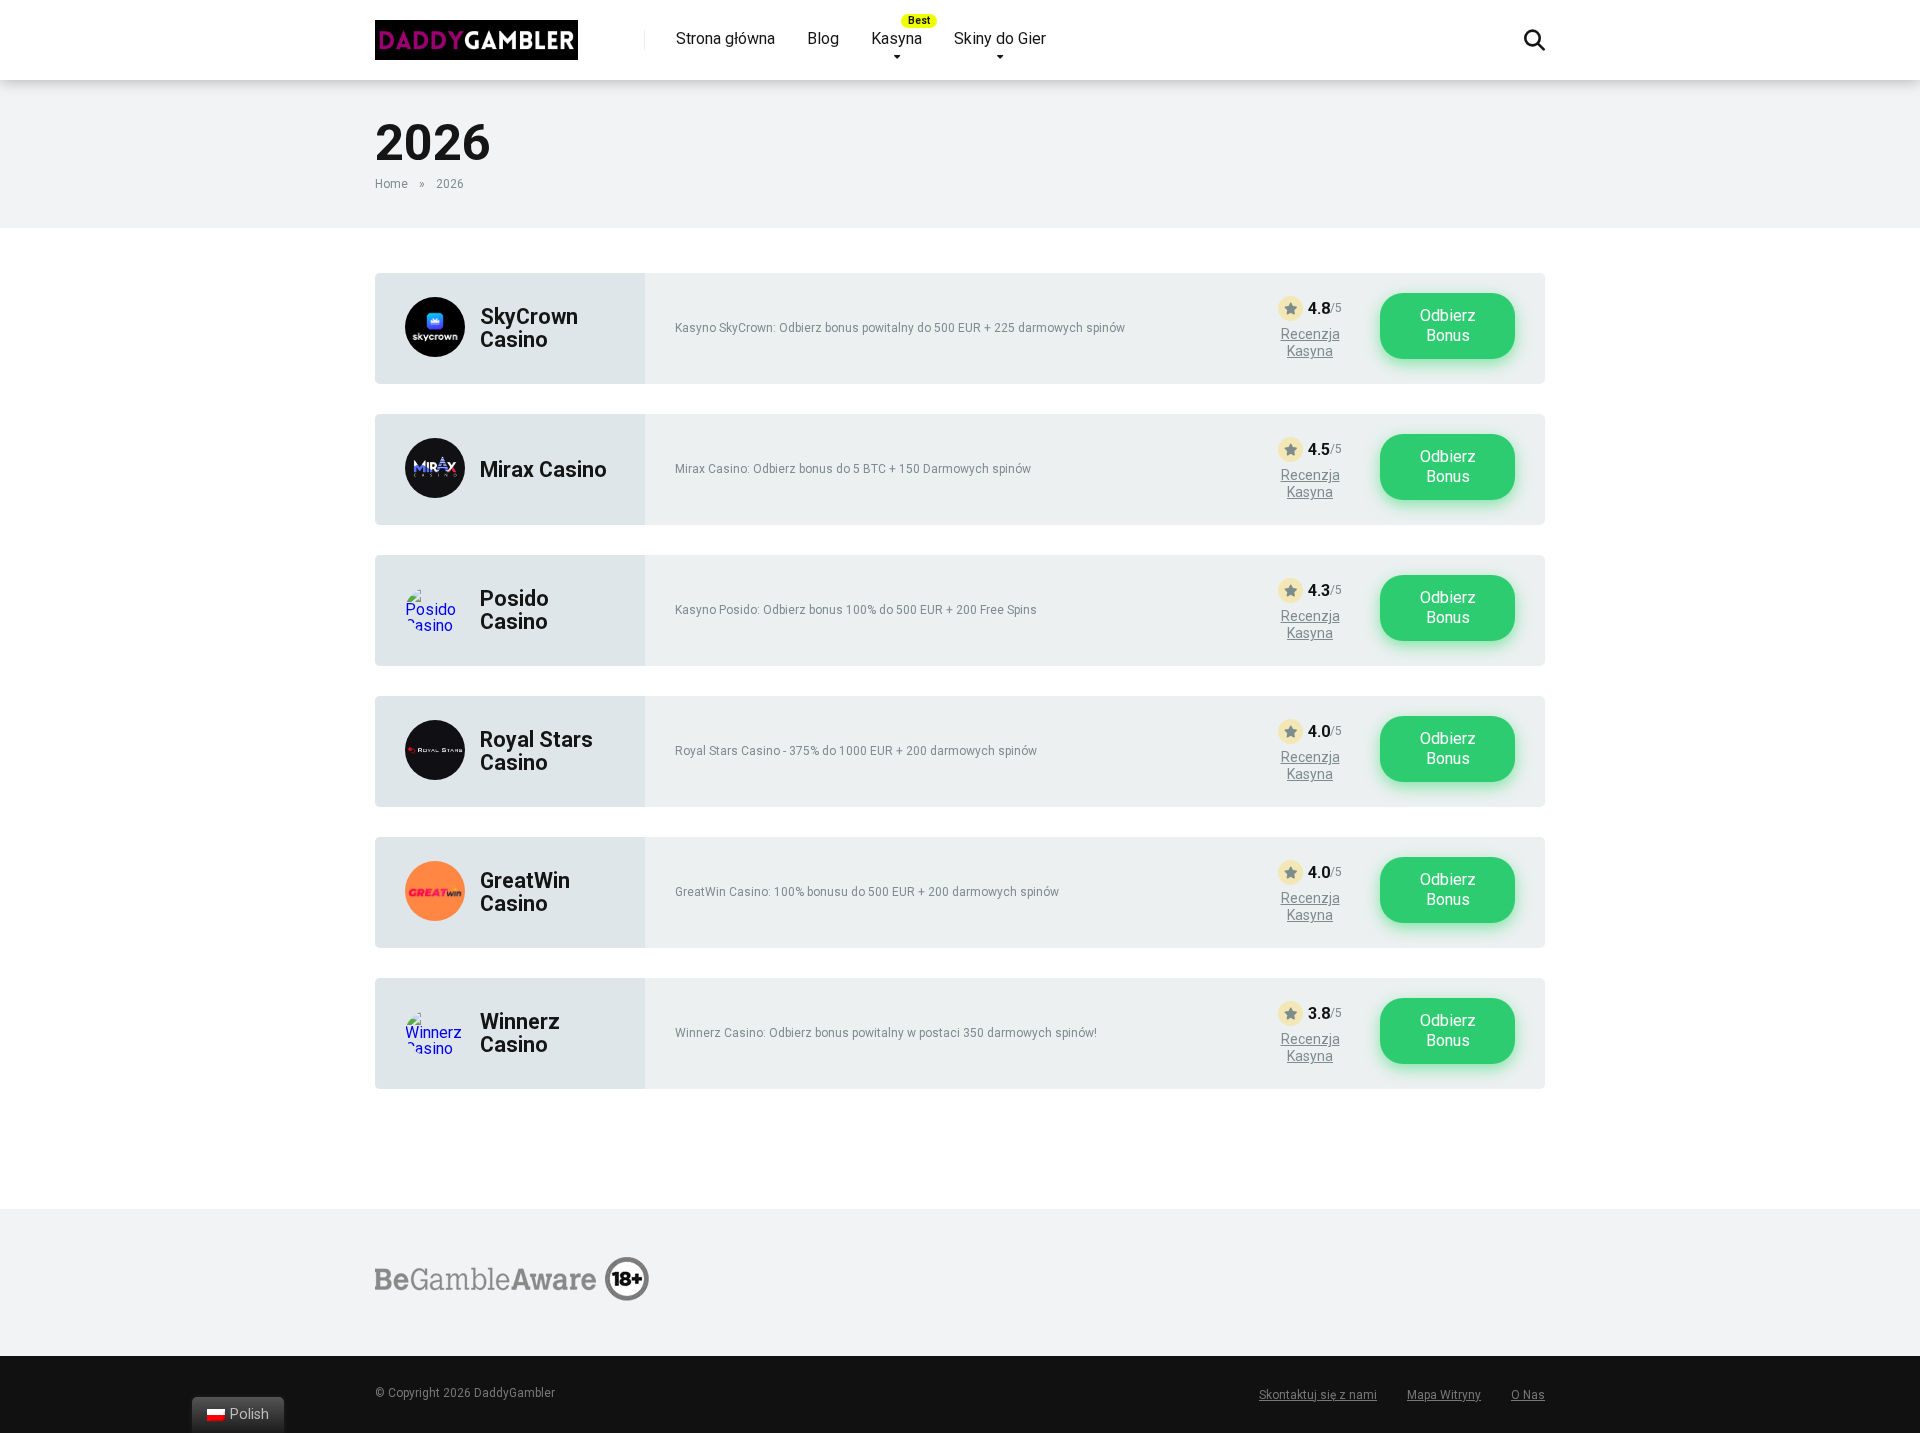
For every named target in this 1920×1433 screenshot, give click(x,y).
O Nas (1528, 1395)
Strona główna (725, 38)
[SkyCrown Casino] (435, 351)
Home (391, 184)
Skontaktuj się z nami (1318, 1395)
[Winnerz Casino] (435, 1048)
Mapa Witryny (1444, 1395)
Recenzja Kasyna (1310, 343)
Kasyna (896, 38)
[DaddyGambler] (476, 32)
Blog (823, 38)
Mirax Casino (543, 469)
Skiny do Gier (1000, 38)
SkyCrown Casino (529, 328)
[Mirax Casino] (435, 492)
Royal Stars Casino (536, 751)
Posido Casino (514, 610)
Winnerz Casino (520, 1033)
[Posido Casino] (435, 625)
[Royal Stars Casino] (435, 774)
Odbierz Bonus (1448, 325)
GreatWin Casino (525, 892)
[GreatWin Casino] (435, 915)
